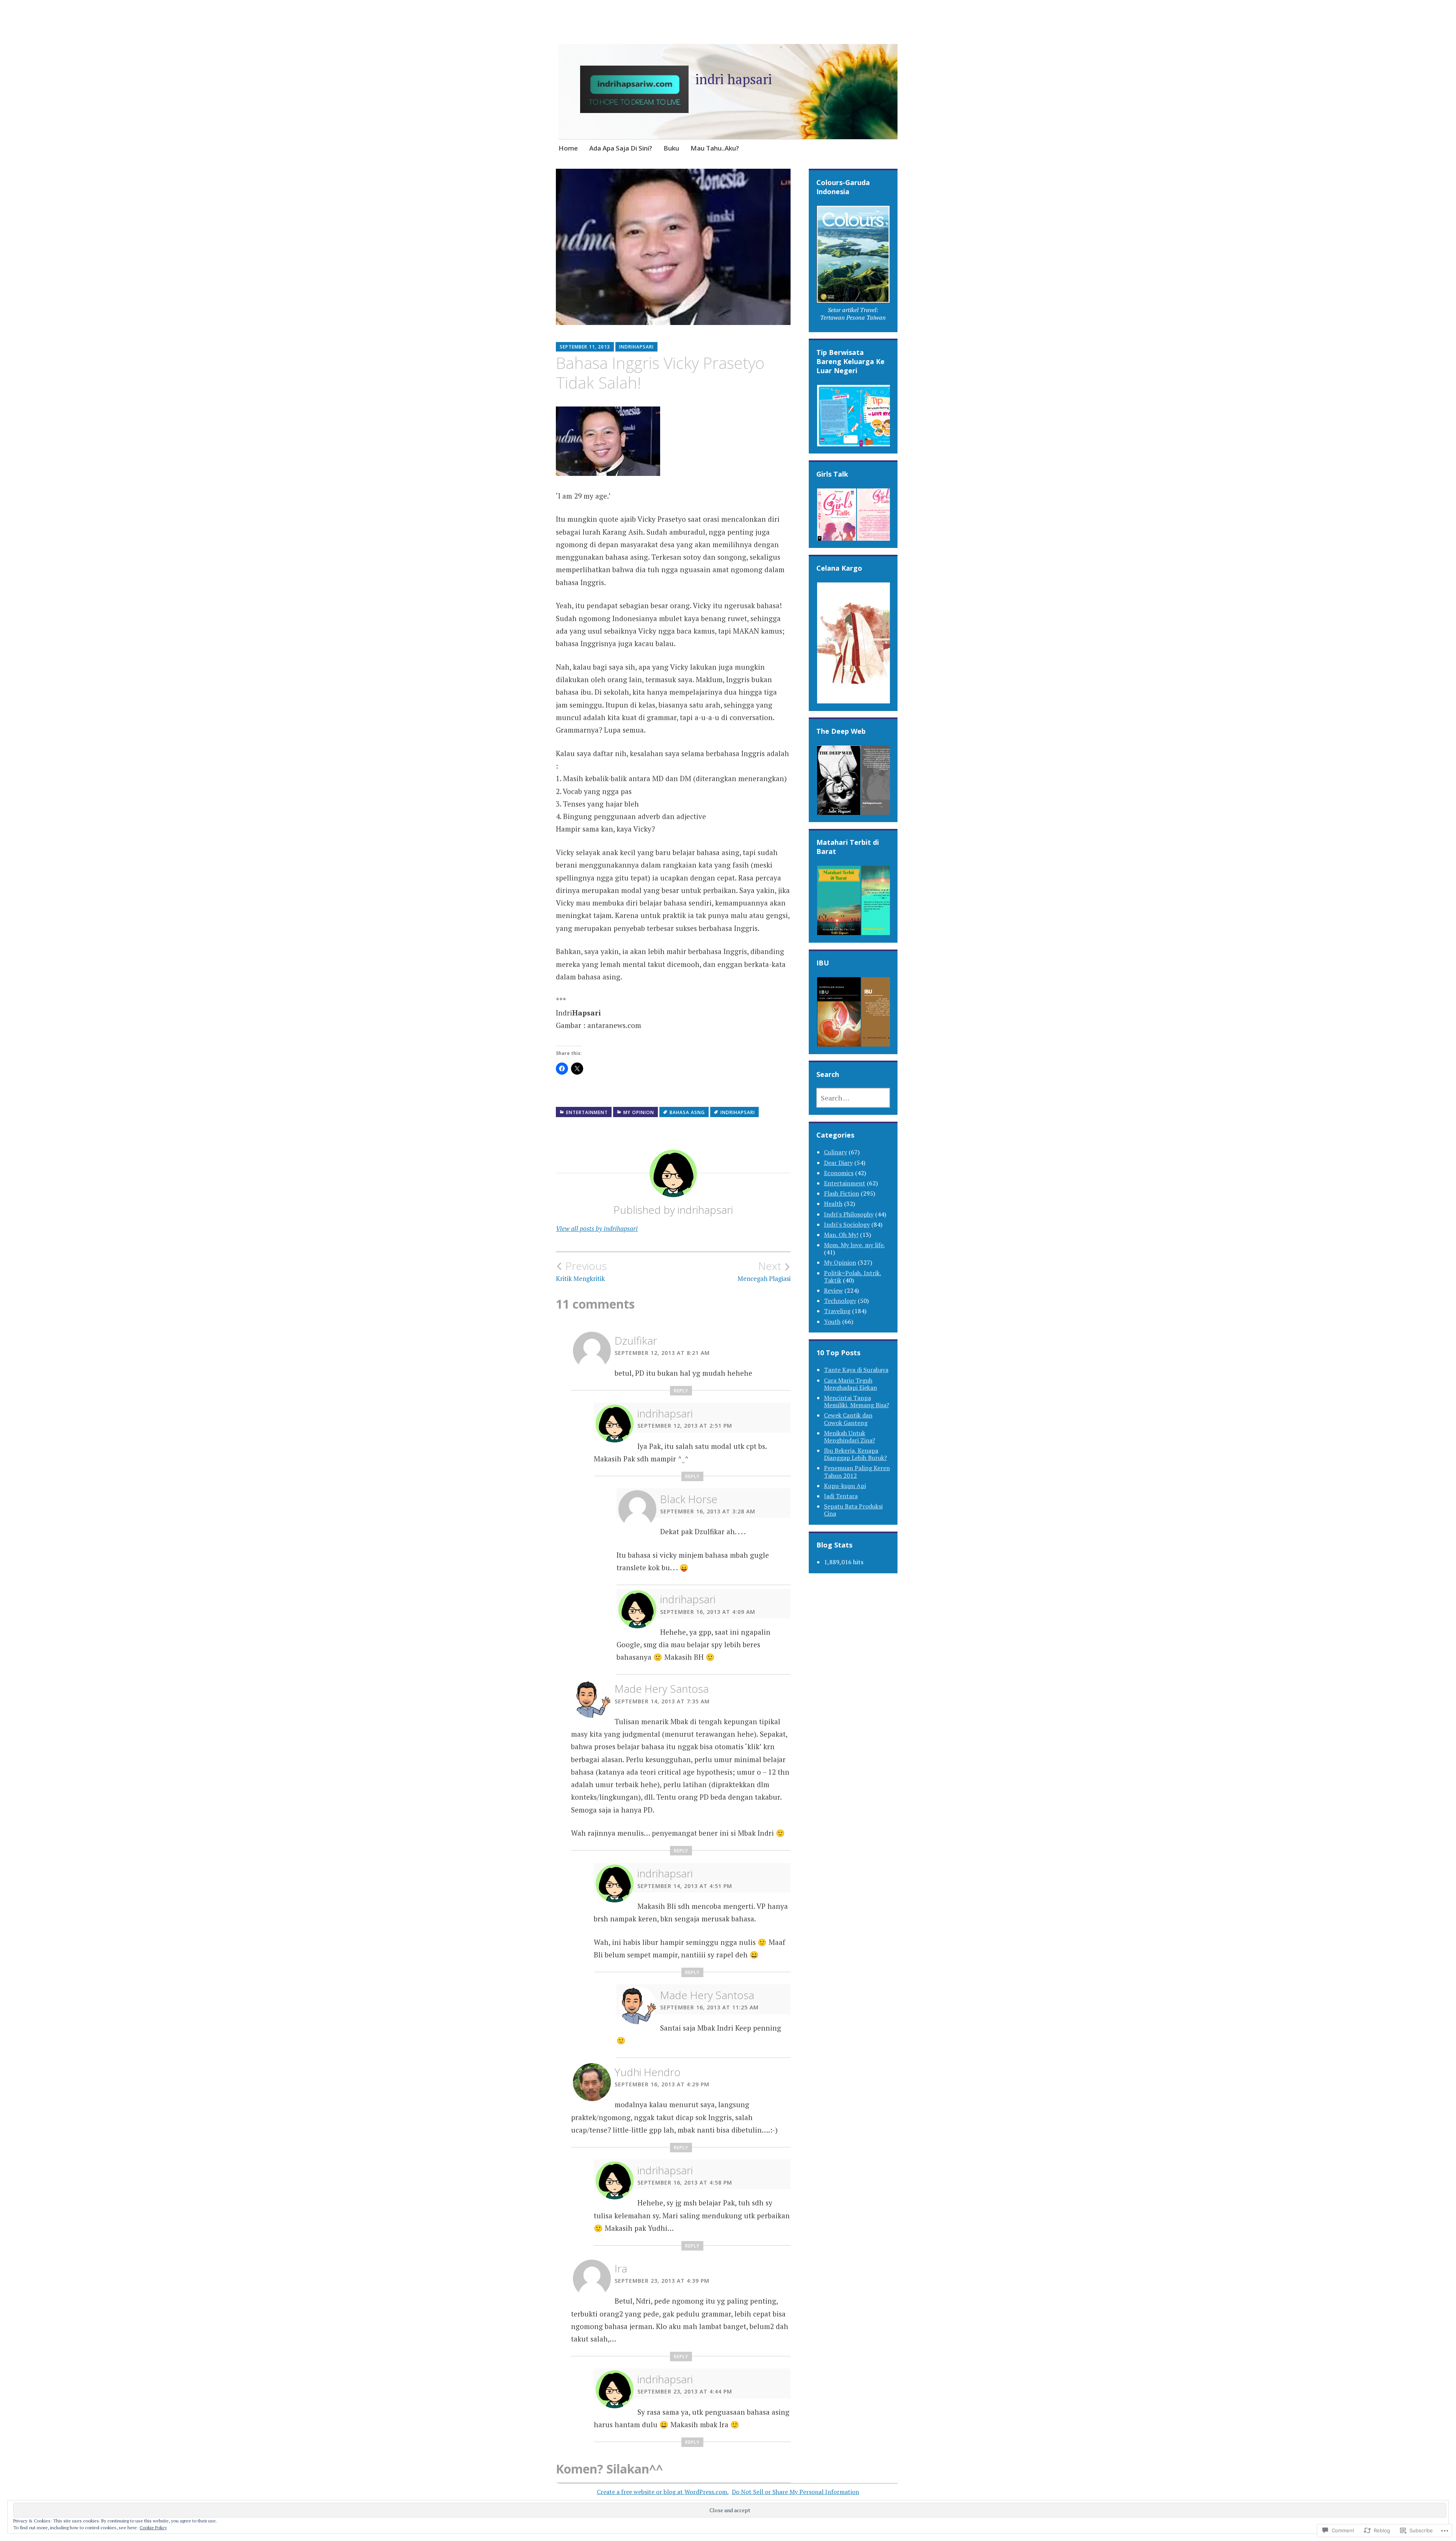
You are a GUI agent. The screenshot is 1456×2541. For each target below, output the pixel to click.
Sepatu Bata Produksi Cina (853, 1510)
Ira (621, 2268)
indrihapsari (636, 347)
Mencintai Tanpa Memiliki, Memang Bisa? (857, 1401)
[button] (853, 265)
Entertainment (587, 1112)
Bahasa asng (687, 1112)
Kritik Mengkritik (581, 1271)
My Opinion (639, 1112)
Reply (681, 1391)
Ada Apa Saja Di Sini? (621, 148)
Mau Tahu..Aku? (715, 148)
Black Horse (689, 1499)
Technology (840, 1301)
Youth (832, 1322)
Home (568, 148)
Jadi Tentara (841, 1496)
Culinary (835, 1152)
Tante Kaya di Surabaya (856, 1370)
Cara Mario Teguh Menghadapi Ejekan (850, 1384)
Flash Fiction (842, 1193)
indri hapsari (734, 79)
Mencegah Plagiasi (764, 1271)
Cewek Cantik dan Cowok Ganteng (848, 1419)
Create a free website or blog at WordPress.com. (663, 2492)
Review (833, 1290)
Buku (671, 148)
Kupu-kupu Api (845, 1486)
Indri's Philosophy (849, 1214)
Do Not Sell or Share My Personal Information (795, 2492)
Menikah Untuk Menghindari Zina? (850, 1437)
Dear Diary (838, 1163)
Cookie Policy (153, 2528)
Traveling (837, 1311)
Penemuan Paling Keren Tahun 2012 (857, 1471)
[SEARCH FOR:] (853, 1098)
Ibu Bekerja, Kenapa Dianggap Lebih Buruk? (855, 1454)
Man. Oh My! (841, 1235)
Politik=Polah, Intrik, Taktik (853, 1277)
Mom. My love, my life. (854, 1245)
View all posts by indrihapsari (597, 1228)
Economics (839, 1173)
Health (833, 1204)
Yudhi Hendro (648, 2072)
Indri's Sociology (847, 1224)
